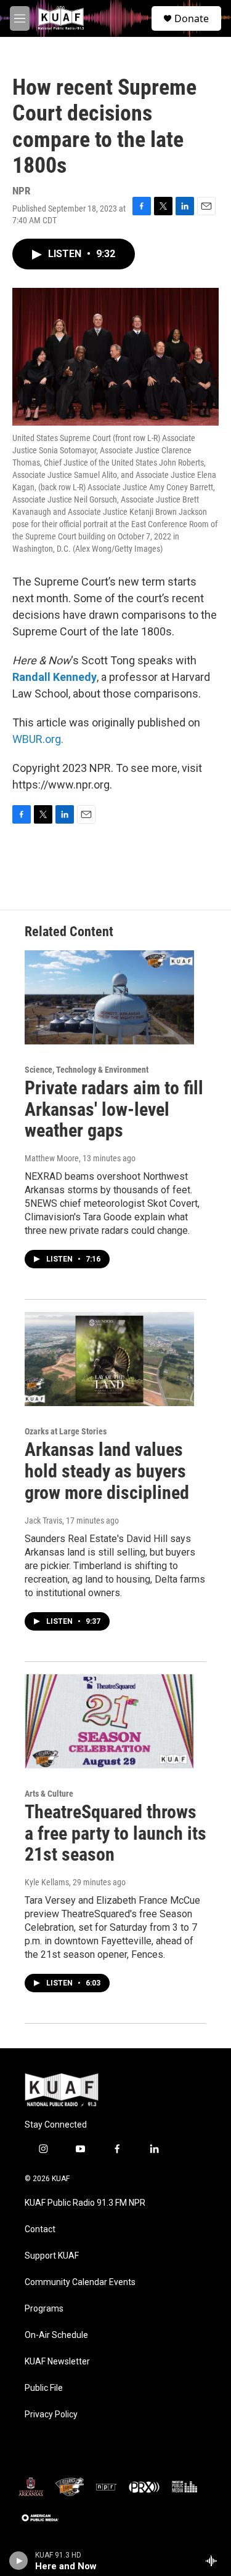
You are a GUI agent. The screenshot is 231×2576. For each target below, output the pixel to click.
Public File (44, 2388)
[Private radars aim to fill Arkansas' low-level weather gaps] (109, 997)
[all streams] (215, 2561)
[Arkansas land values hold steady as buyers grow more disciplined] (109, 1359)
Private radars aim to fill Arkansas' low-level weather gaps (114, 1109)
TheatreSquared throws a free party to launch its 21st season (115, 1833)
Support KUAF (52, 2256)
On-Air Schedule (56, 2335)
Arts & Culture (49, 1794)
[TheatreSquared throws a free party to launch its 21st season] (109, 1721)
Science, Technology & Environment (87, 1070)
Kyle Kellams (47, 1882)
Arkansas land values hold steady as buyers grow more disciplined (107, 1471)
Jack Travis (43, 1521)
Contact (40, 2229)
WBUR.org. (38, 739)
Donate (192, 18)
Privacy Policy (51, 2415)
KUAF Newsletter (57, 2362)
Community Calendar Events (80, 2282)
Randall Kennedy (55, 677)
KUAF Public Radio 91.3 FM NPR (85, 2203)
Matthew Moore (52, 1158)
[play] (19, 2561)
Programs (44, 2309)
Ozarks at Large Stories (66, 1431)
